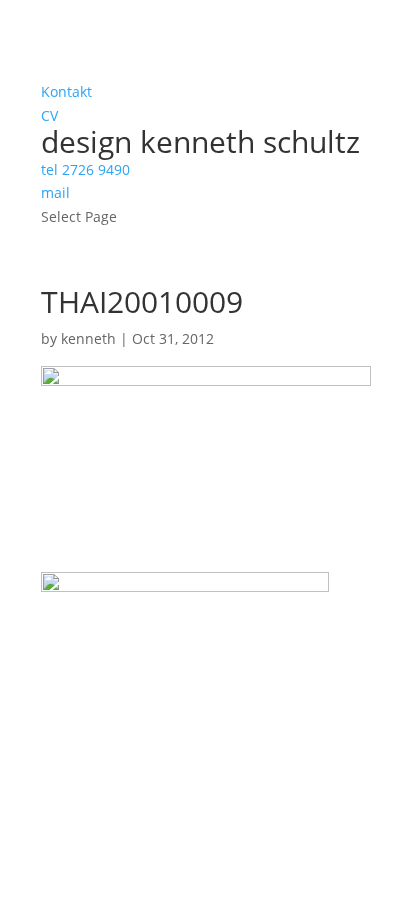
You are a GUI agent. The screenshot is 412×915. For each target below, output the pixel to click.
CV (49, 115)
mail (55, 192)
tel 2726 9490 (85, 169)
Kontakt (66, 91)
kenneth (88, 338)
